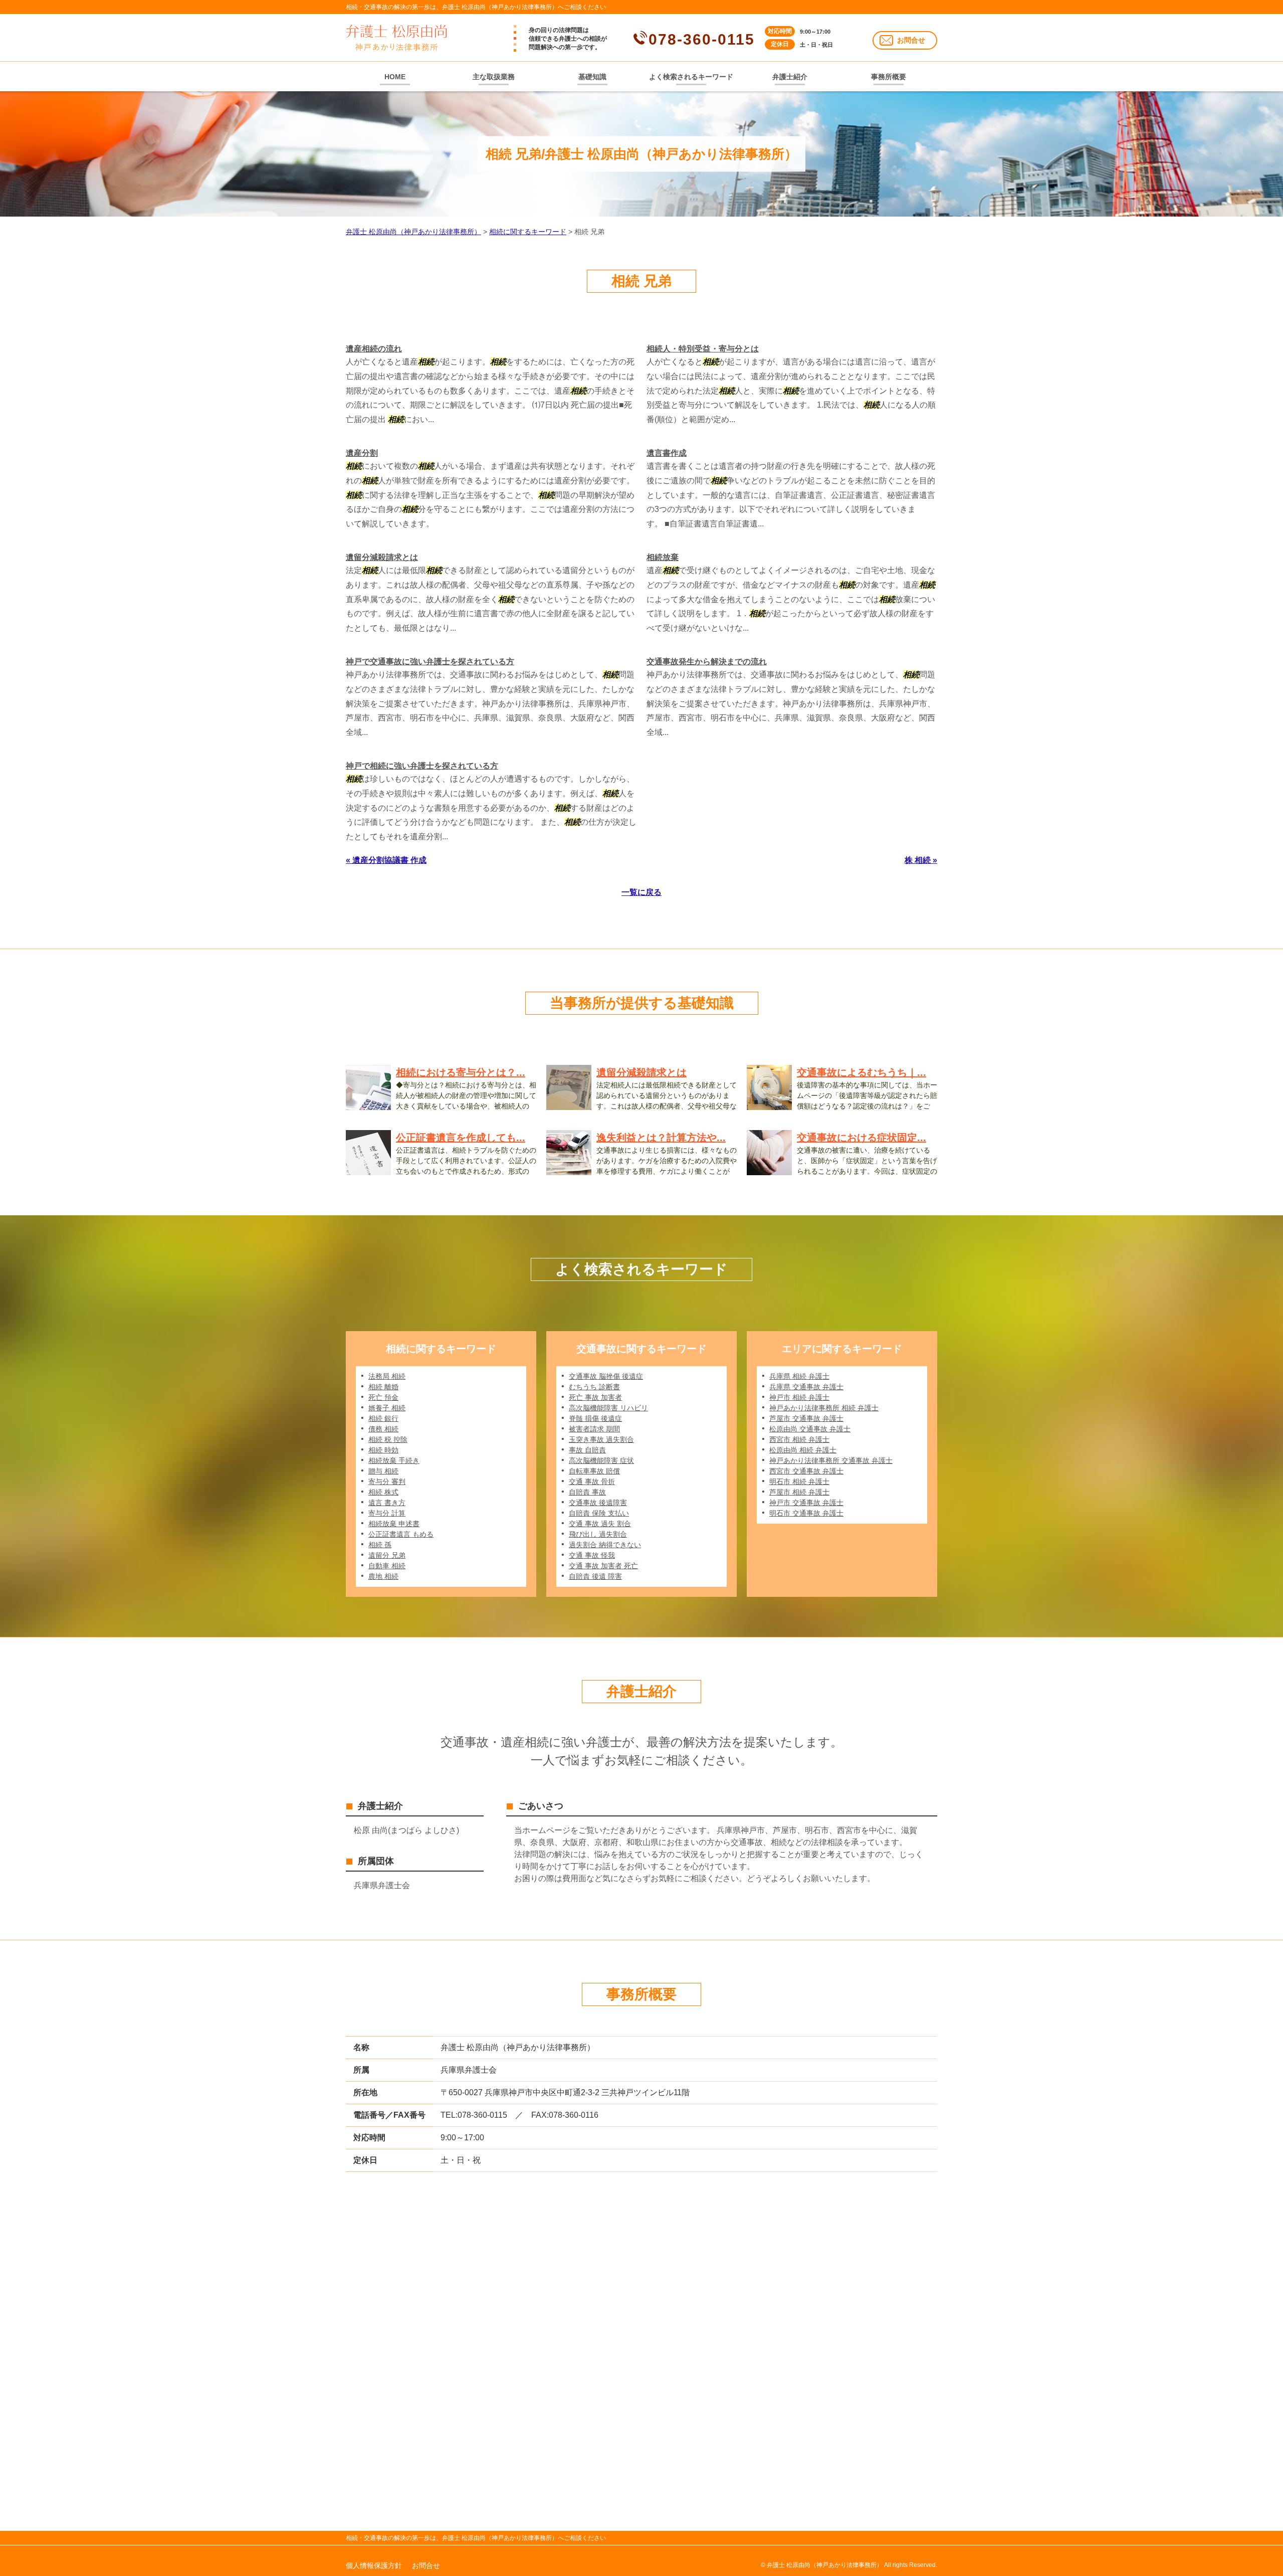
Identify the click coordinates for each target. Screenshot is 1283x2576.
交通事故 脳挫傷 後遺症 (606, 1376)
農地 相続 (383, 1576)
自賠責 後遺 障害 (595, 1576)
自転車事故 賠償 (594, 1471)
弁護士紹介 (790, 77)
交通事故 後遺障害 (598, 1503)
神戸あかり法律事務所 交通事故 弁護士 (831, 1460)
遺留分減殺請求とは (382, 557)
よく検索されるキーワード (691, 77)
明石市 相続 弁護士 (799, 1482)
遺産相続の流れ (374, 349)
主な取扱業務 (494, 77)
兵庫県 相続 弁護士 (799, 1376)
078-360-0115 (702, 39)
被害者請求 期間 (594, 1429)
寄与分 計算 (387, 1513)
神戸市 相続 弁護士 (799, 1397)
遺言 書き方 (387, 1503)
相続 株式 (383, 1492)
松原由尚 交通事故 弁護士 (810, 1429)
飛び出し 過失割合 (598, 1534)
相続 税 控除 (388, 1439)
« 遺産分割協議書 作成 (386, 860)
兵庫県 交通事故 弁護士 (806, 1387)
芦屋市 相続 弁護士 (799, 1492)
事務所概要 (889, 77)
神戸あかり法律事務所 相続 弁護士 (824, 1408)
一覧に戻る (641, 892)
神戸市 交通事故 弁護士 (806, 1503)
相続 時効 (383, 1450)
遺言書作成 (667, 453)
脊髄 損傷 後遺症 (595, 1418)
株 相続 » (921, 860)
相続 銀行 (383, 1418)
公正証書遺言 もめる (401, 1534)
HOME (395, 77)
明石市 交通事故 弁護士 (806, 1513)
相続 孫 (380, 1545)
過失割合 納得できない (605, 1545)
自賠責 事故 (587, 1492)
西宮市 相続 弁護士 (799, 1439)
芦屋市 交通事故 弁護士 (806, 1418)
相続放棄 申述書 (394, 1524)
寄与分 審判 (387, 1482)
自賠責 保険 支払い (599, 1513)
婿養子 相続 (387, 1408)
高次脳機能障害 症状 (601, 1460)
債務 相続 (383, 1429)
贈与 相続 (383, 1471)
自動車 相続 (387, 1566)
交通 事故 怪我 (592, 1555)
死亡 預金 (383, 1397)
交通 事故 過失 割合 (600, 1524)
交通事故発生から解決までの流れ (707, 662)
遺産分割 (362, 453)
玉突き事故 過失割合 (601, 1439)
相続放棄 (663, 557)
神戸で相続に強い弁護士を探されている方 (422, 766)
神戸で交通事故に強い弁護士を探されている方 (430, 662)
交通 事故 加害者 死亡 (603, 1566)
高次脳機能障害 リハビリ (608, 1408)
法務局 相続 (387, 1376)
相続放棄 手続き (394, 1460)
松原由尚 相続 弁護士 (803, 1450)
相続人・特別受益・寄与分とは (703, 349)
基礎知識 (592, 77)
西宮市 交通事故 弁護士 (806, 1471)
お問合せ (911, 40)
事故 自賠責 (587, 1450)
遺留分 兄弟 (387, 1555)
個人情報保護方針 (374, 2565)
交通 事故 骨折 (592, 1482)
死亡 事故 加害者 (595, 1397)
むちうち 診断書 (594, 1387)
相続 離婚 (383, 1387)
